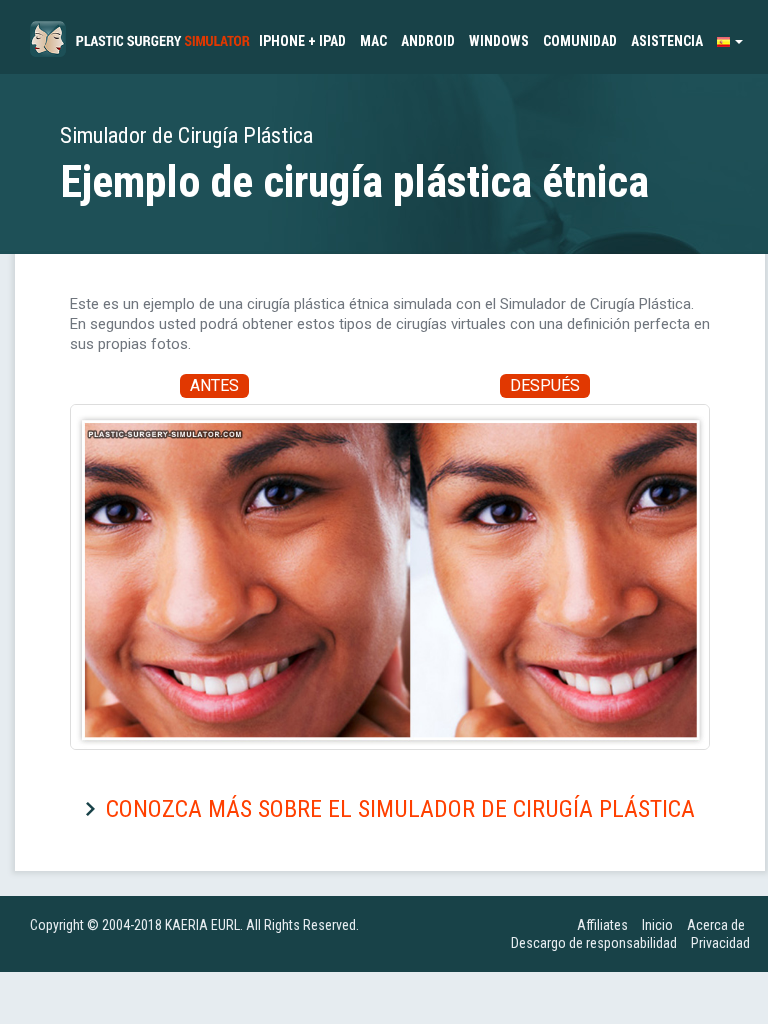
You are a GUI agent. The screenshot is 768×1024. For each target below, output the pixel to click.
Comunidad (580, 41)
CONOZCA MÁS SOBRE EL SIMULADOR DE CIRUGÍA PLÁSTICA (400, 809)
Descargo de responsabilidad (594, 943)
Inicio (657, 925)
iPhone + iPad (302, 41)
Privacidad (720, 943)
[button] (730, 41)
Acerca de (716, 925)
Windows (499, 41)
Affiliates (602, 925)
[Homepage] (140, 35)
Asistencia (667, 41)
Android (428, 41)
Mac (373, 41)
